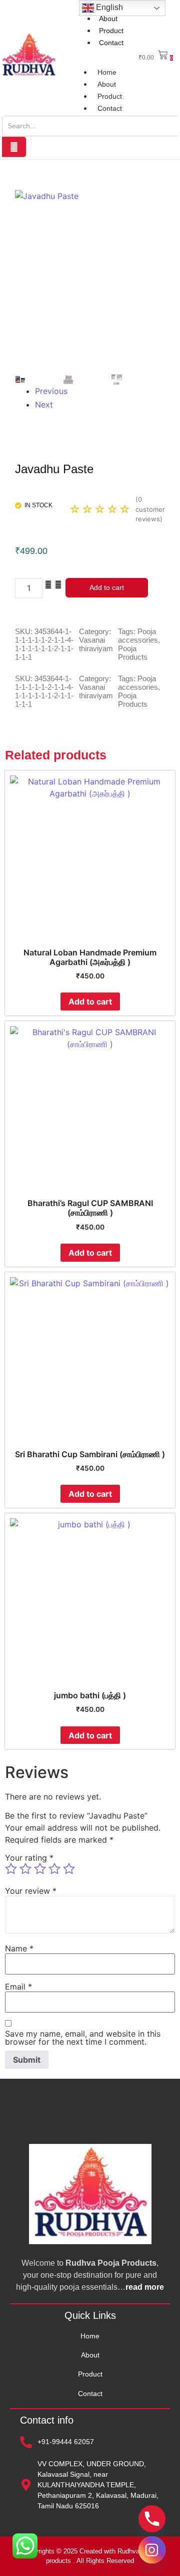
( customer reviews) (150, 509)
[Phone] (152, 2519)
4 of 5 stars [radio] (54, 1869)
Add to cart (107, 587)
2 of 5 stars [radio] (25, 1869)
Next (42, 405)
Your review (31, 1891)
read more (145, 2287)
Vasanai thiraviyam (96, 644)
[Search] (14, 147)
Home (107, 72)
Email (18, 1987)
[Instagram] (152, 2550)
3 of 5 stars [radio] (40, 1869)
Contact (111, 43)
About (108, 19)
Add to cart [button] (90, 1002)
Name (19, 1948)
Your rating (29, 1858)
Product (111, 31)
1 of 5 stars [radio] (11, 1869)
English (108, 7)
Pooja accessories (138, 636)
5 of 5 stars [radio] (69, 1869)
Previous (42, 391)
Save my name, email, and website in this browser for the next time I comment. (83, 2038)
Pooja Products (133, 653)
